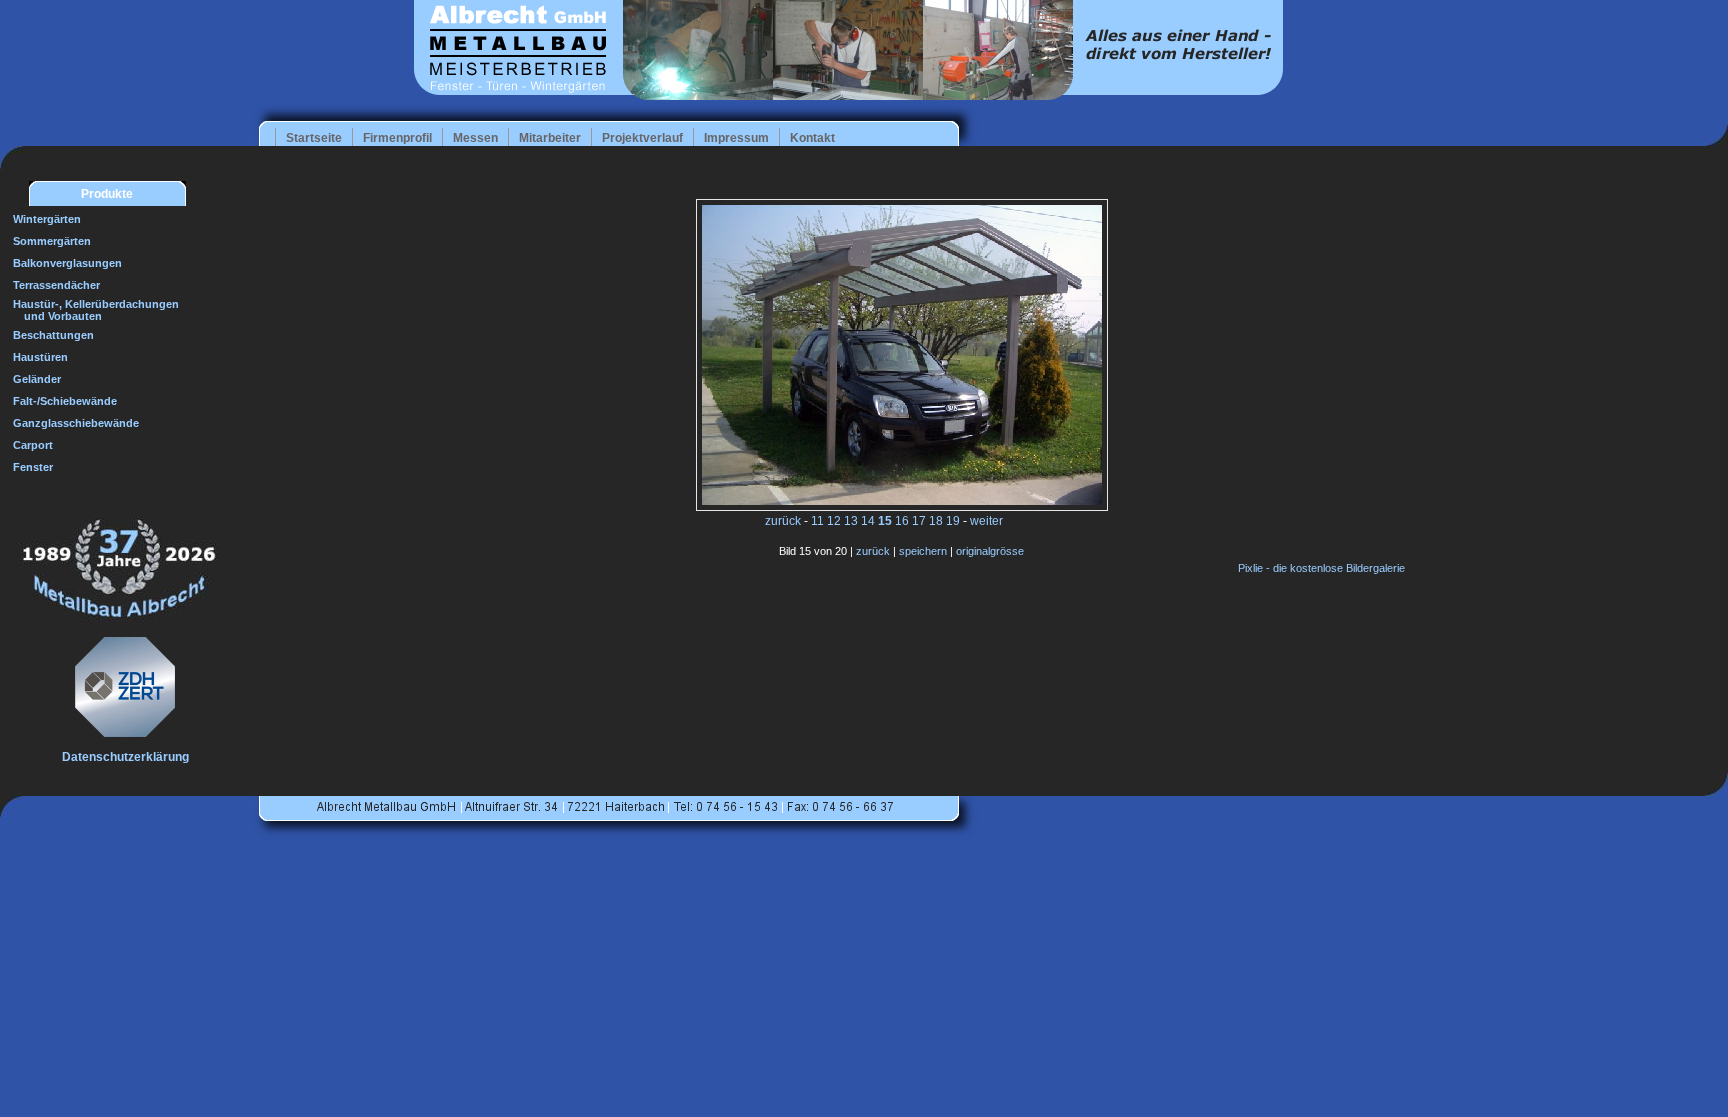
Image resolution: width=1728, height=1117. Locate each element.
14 (868, 521)
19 (953, 521)
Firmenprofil (397, 138)
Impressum (736, 138)
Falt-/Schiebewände (65, 401)
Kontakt (812, 138)
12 (834, 521)
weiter (986, 521)
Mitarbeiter (550, 138)
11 (817, 521)
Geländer (37, 379)
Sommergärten (52, 241)
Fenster (33, 467)
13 (851, 521)
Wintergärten (47, 219)
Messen (475, 138)
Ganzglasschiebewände (76, 423)
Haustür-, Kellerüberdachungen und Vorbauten (91, 310)
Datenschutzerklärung (125, 757)
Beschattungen (53, 335)
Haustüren (40, 357)
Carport (33, 445)
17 (919, 521)
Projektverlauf (642, 138)
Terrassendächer (56, 285)
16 (902, 521)
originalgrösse (990, 551)
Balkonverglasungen (67, 263)
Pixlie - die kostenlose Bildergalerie (1321, 568)
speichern (923, 551)
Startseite (314, 138)
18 (936, 521)
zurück (783, 521)
